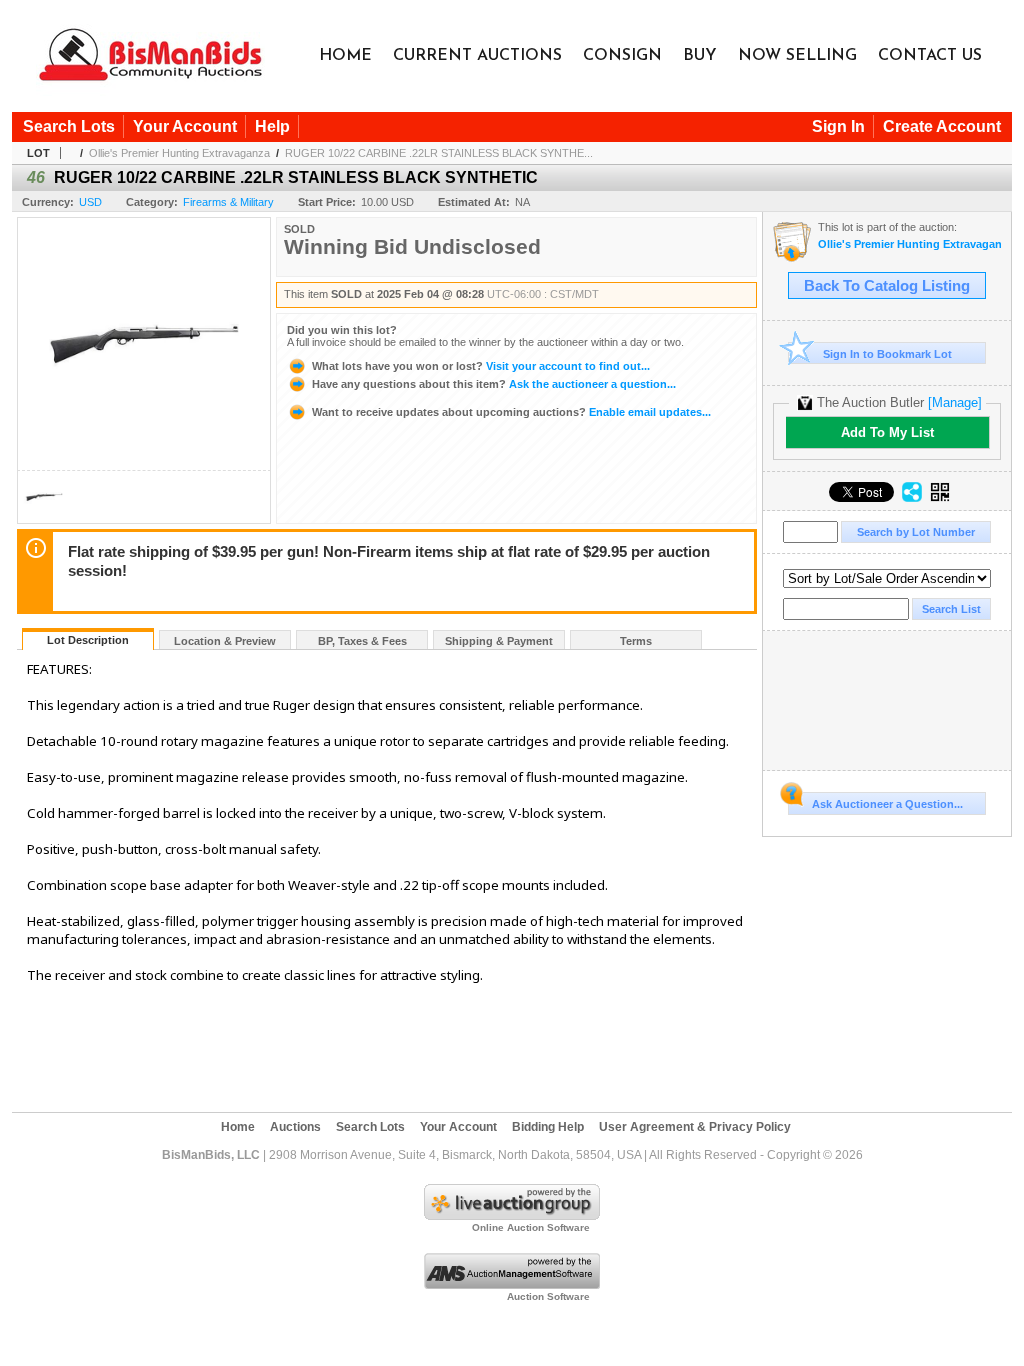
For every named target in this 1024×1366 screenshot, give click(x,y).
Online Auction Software (531, 1227)
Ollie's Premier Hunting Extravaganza (179, 153)
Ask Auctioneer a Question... (887, 804)
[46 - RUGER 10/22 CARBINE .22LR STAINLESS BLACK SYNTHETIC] (44, 517)
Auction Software (548, 1296)
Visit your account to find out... (481, 366)
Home (345, 56)
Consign (622, 56)
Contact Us (930, 56)
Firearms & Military (228, 202)
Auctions (295, 1127)
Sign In (838, 126)
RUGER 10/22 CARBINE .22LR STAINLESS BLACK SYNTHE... (439, 153)
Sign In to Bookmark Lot (887, 354)
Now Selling (797, 56)
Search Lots (69, 126)
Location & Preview (225, 641)
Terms (636, 641)
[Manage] (955, 402)
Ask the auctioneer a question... (494, 384)
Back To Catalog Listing (887, 286)
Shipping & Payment (499, 641)
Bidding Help (548, 1127)
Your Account (185, 126)
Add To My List (887, 432)
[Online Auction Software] (512, 1216)
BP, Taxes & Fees (362, 641)
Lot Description (88, 640)
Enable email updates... (511, 412)
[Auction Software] (512, 1285)
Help (272, 126)
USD (90, 202)
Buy (700, 56)
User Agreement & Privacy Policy (695, 1127)
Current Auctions (477, 56)
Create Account (942, 126)
